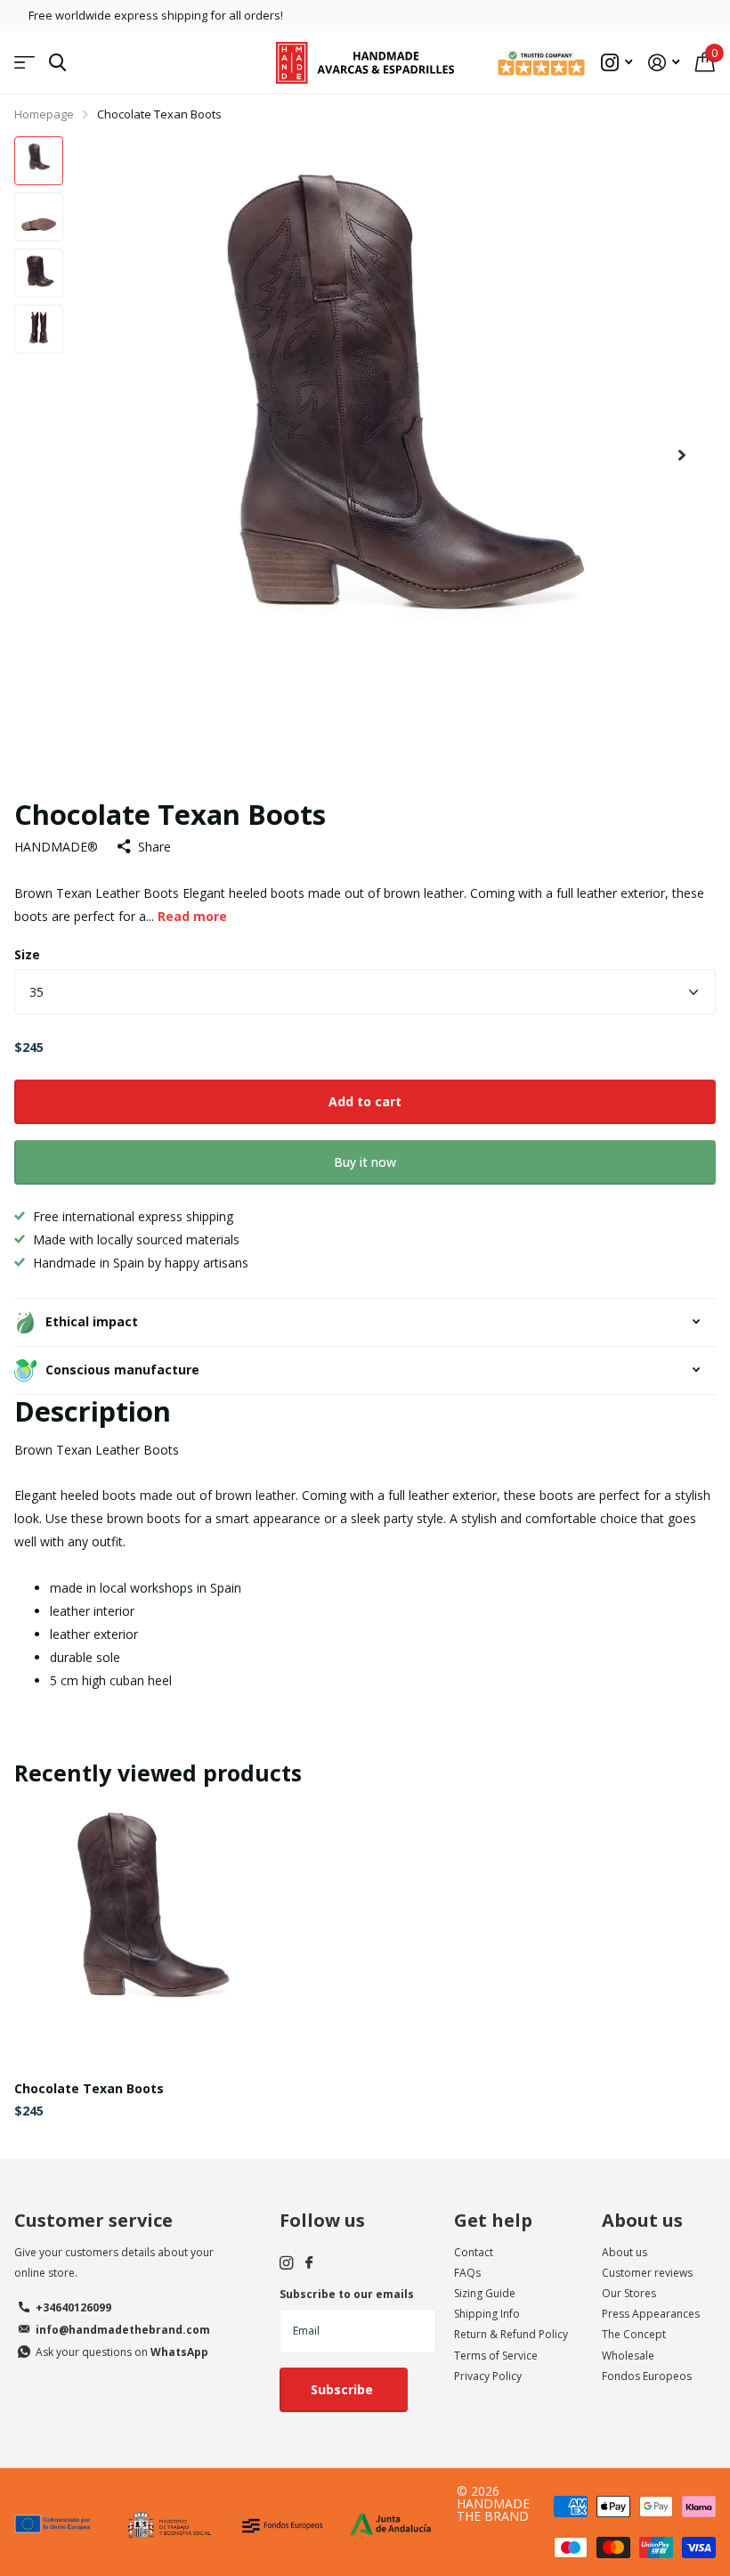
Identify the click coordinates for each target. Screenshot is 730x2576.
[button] (682, 456)
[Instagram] (286, 2263)
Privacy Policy (488, 2376)
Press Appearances (651, 2314)
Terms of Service (496, 2356)
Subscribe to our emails (347, 2294)
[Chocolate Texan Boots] (150, 1932)
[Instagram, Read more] (616, 63)
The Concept (634, 2334)
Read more (192, 916)
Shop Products (24, 63)
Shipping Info (487, 2314)
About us (642, 2220)
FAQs (467, 2273)
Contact (474, 2252)
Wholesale (628, 2356)
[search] (57, 63)
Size (27, 954)
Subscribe (344, 2389)
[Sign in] (664, 63)
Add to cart (365, 1101)
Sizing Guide (485, 2293)
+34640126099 (73, 2307)
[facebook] (309, 2263)
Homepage (44, 114)
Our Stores (629, 2293)
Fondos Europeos (647, 2376)
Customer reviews (647, 2273)
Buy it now (365, 1162)
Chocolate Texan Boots (89, 2088)
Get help (493, 2220)
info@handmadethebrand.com (123, 2330)
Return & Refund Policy (511, 2334)
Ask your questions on (122, 2352)
